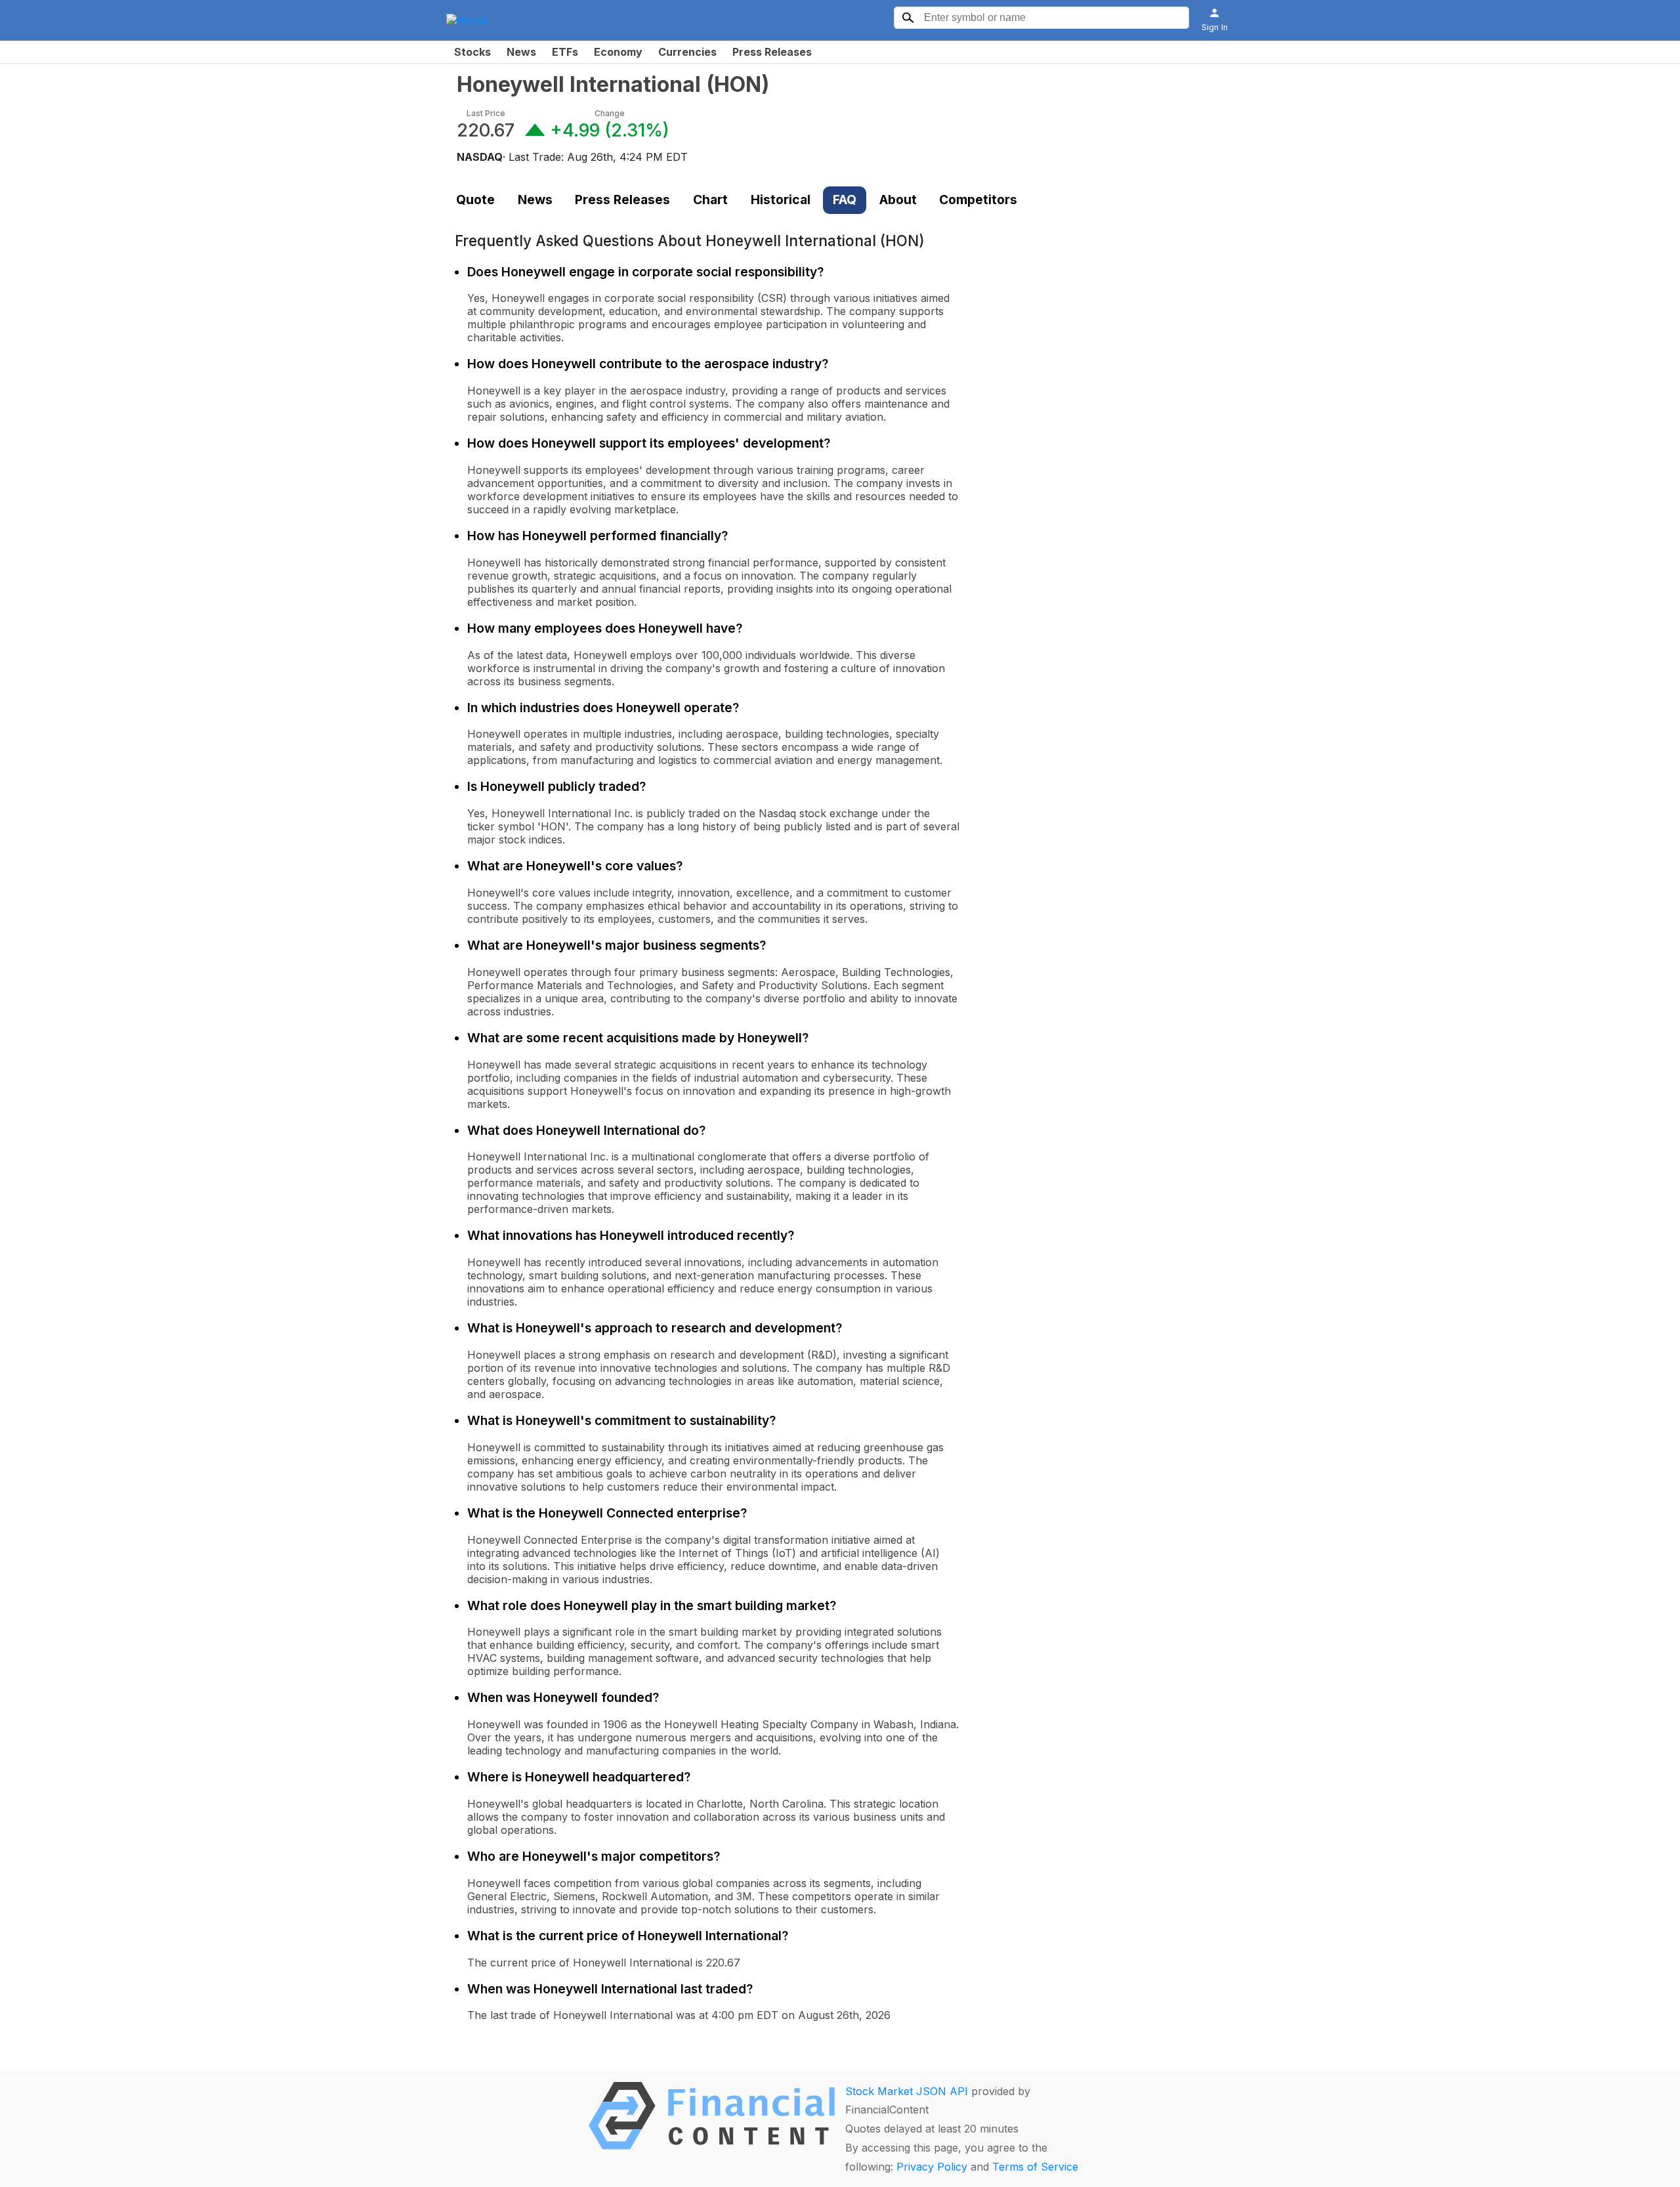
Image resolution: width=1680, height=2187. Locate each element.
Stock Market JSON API (907, 2091)
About (898, 200)
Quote (475, 200)
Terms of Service (1035, 2167)
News (521, 52)
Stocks (472, 52)
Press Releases (772, 52)
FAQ (845, 200)
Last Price (486, 113)
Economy (618, 52)
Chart (710, 200)
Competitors (978, 200)
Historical (781, 200)
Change (610, 113)
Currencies (687, 52)
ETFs (565, 52)
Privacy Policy (932, 2167)
